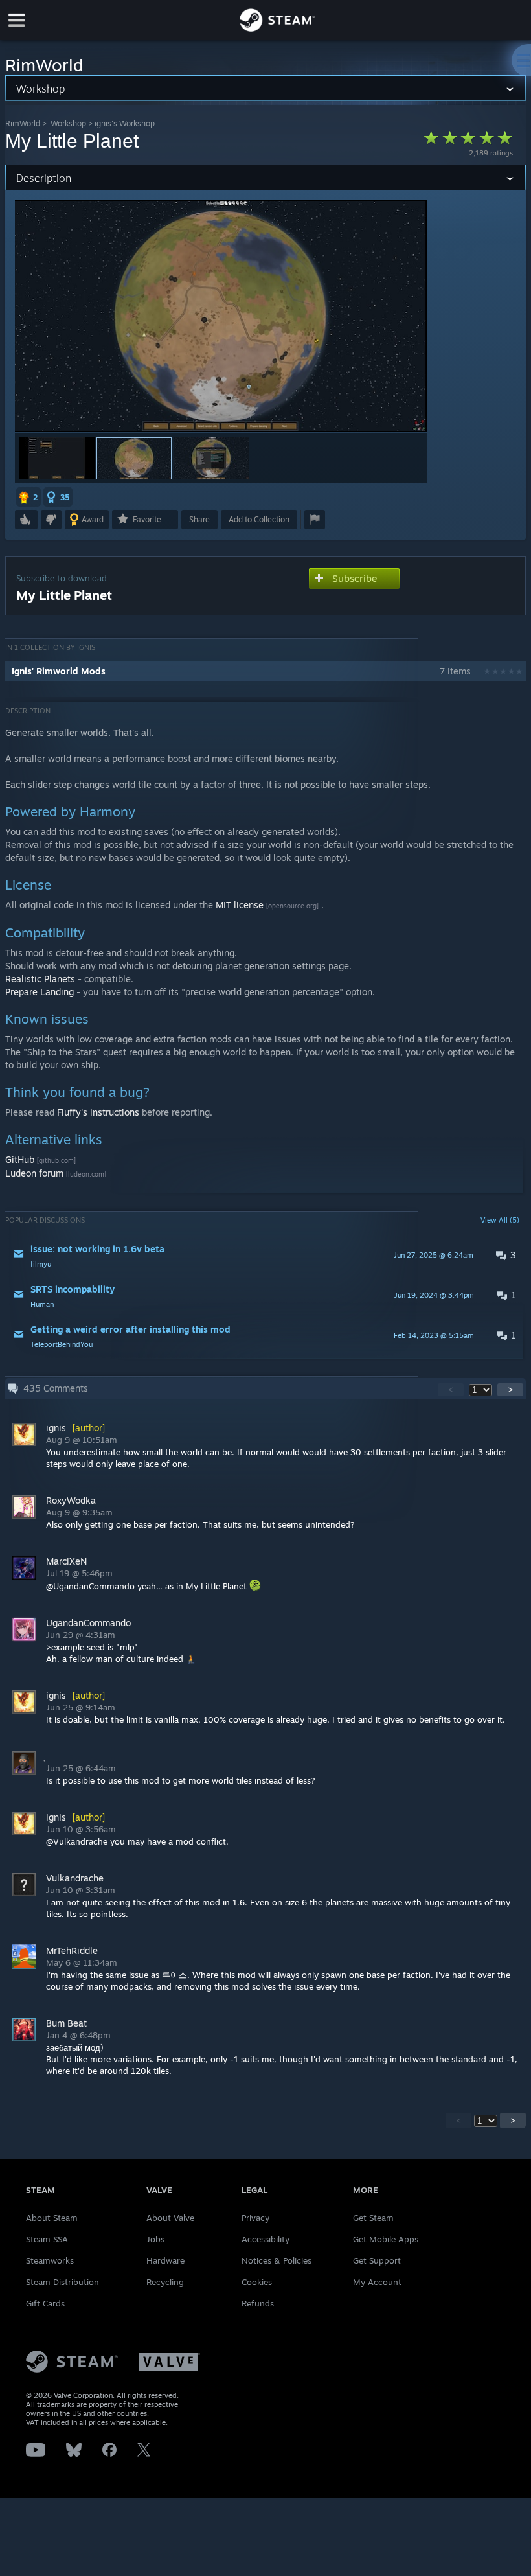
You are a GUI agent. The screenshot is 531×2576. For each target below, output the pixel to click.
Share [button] (199, 519)
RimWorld (23, 123)
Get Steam (373, 2218)
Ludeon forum (34, 1173)
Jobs (155, 2239)
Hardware (165, 2260)
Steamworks (50, 2260)
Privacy (255, 2218)
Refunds (258, 2303)
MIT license (240, 905)
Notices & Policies (277, 2260)
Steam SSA (47, 2239)
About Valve (170, 2218)
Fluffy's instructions (98, 1112)
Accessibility (265, 2239)
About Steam (52, 2218)
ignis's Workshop (125, 123)
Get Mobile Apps (386, 2239)
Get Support (377, 2260)
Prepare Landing (40, 992)
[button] (57, 458)
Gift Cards (45, 2303)
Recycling (165, 2282)
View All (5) (500, 1220)
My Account (377, 2282)
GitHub (20, 1159)
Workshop (68, 123)
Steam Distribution (62, 2282)
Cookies (257, 2282)
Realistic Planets (40, 979)
